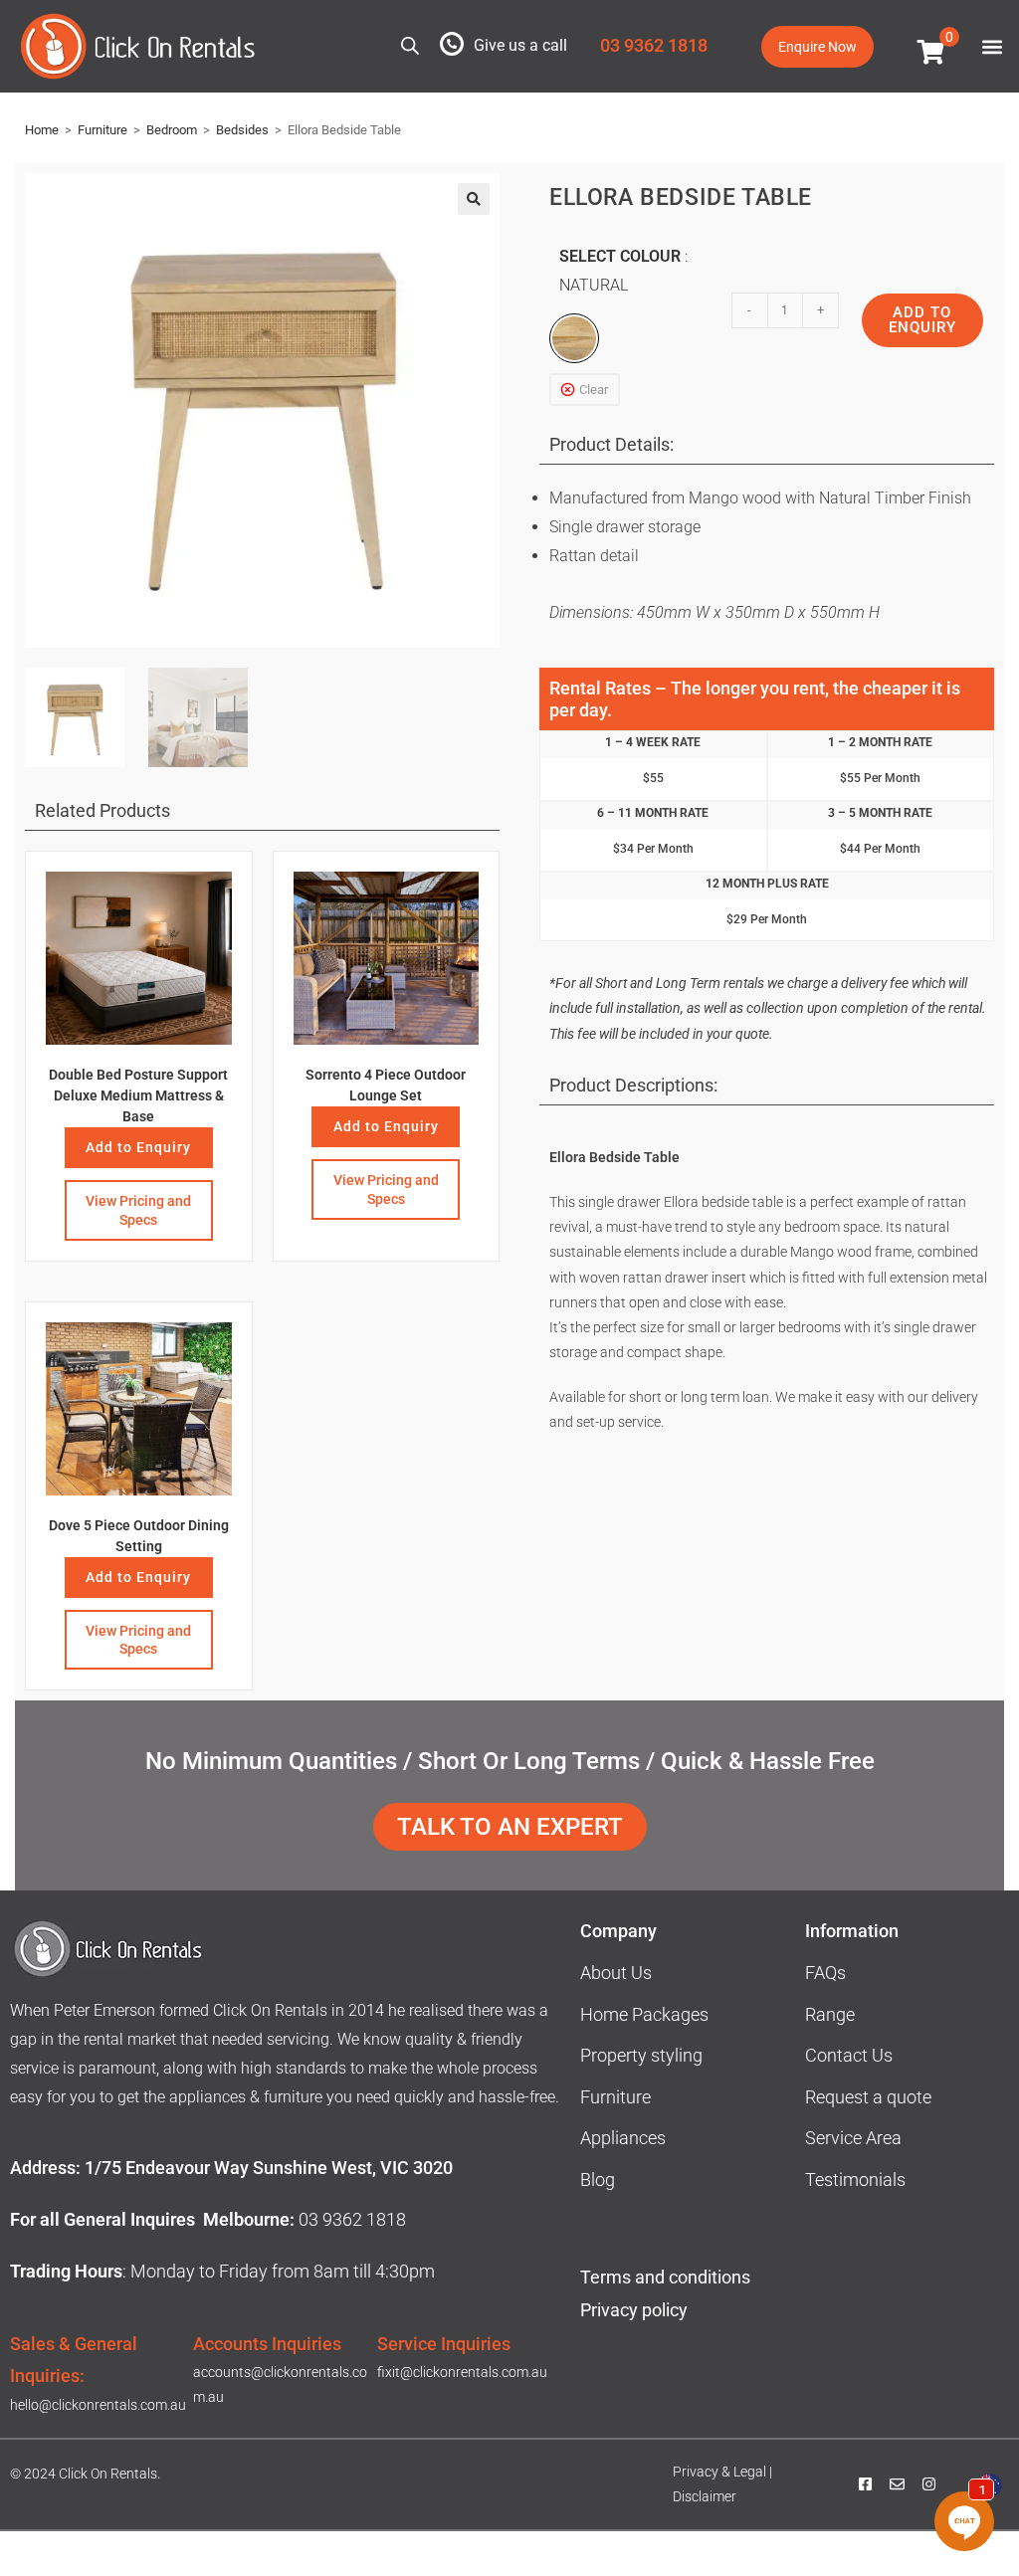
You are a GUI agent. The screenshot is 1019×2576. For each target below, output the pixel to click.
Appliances (623, 2138)
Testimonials (855, 2180)
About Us (616, 1973)
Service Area (853, 2138)
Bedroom (172, 130)
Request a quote (868, 2097)
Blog (598, 2180)
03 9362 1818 (654, 45)
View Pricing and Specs (138, 1210)
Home (42, 130)
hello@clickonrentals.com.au (98, 2405)
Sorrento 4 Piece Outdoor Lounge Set (386, 1085)
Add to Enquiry (386, 1126)
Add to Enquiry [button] (138, 1147)
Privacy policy (636, 2310)
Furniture (102, 130)
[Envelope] (897, 2484)
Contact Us (849, 2055)
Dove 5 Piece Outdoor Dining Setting (139, 1536)
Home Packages (644, 2014)
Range (830, 2014)
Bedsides (242, 130)
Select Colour (620, 271)
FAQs (825, 1973)
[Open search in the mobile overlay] (410, 45)
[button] (992, 46)
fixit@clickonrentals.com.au (462, 2372)
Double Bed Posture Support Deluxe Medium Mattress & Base (138, 1095)
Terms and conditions (665, 2277)
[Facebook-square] (865, 2484)
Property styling (641, 2055)
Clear (594, 390)
